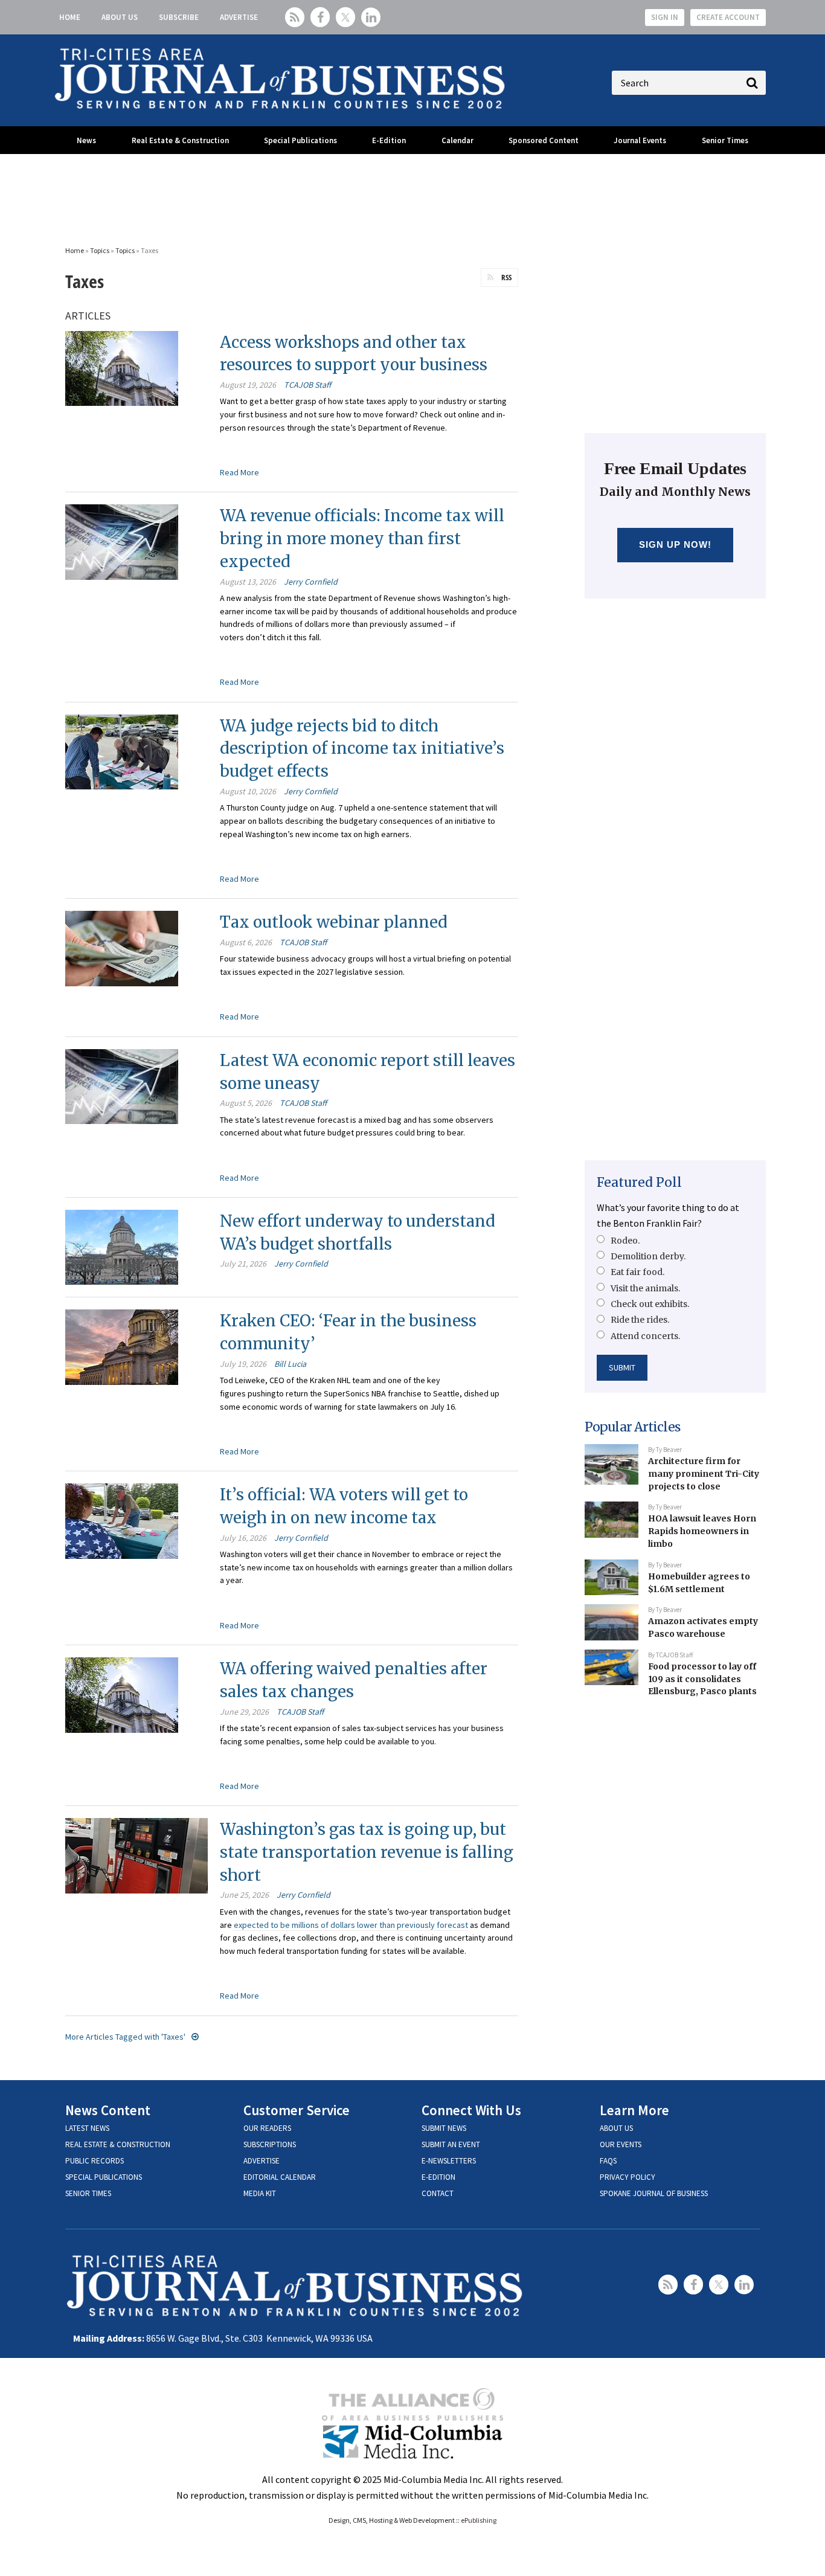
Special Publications (300, 140)
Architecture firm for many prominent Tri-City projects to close (704, 1473)
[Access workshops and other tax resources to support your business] (122, 367)
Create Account (728, 17)
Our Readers (267, 2128)
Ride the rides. (640, 1320)
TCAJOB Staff (307, 385)
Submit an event (451, 2144)
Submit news (444, 2128)
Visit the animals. (645, 1288)
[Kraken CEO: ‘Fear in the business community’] (122, 1346)
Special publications (104, 2177)
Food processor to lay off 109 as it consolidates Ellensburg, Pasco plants (702, 1679)
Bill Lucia (290, 1364)
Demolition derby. (648, 1256)
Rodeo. (625, 1241)
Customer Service (297, 2110)
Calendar (457, 140)
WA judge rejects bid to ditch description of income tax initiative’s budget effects (362, 748)
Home (70, 17)
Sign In (665, 17)
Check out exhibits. (650, 1304)
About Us (120, 17)
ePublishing (479, 2520)
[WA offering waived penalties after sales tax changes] (122, 1694)
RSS (506, 277)
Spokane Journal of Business (654, 2193)
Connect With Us (471, 2110)
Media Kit (260, 2193)
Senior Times (725, 140)
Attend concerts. (645, 1336)
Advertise (239, 17)
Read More (239, 472)
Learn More (634, 2110)
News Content (108, 2110)
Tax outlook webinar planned (334, 922)
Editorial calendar (280, 2177)
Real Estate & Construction (180, 140)
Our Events (621, 2144)
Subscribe (179, 17)
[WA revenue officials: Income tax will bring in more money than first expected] (122, 541)
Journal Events (640, 140)
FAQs (608, 2161)
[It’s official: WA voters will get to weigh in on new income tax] (122, 1520)
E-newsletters (449, 2161)
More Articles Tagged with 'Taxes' (125, 2037)
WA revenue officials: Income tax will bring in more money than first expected (362, 538)
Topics (100, 250)
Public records (95, 2161)
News (86, 140)
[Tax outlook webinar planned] (122, 947)
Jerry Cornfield (311, 582)
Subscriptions (270, 2144)
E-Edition (389, 140)
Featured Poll (639, 1182)
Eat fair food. (637, 1272)
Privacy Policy (628, 2177)
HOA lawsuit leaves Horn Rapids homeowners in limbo (702, 1531)
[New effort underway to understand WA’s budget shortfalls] (122, 1246)
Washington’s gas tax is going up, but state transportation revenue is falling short (367, 1852)
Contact (438, 2193)
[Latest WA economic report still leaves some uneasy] (122, 1085)
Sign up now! (676, 544)
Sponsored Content (544, 140)
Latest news (87, 2128)
